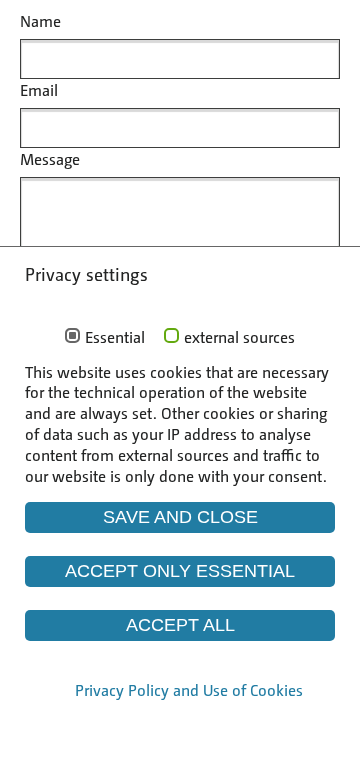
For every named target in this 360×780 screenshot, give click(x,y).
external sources (239, 337)
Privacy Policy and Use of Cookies (189, 689)
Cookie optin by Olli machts (194, 738)
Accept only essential (180, 571)
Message (50, 158)
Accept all (180, 625)
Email (39, 89)
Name (40, 20)
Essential (115, 337)
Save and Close (180, 517)
